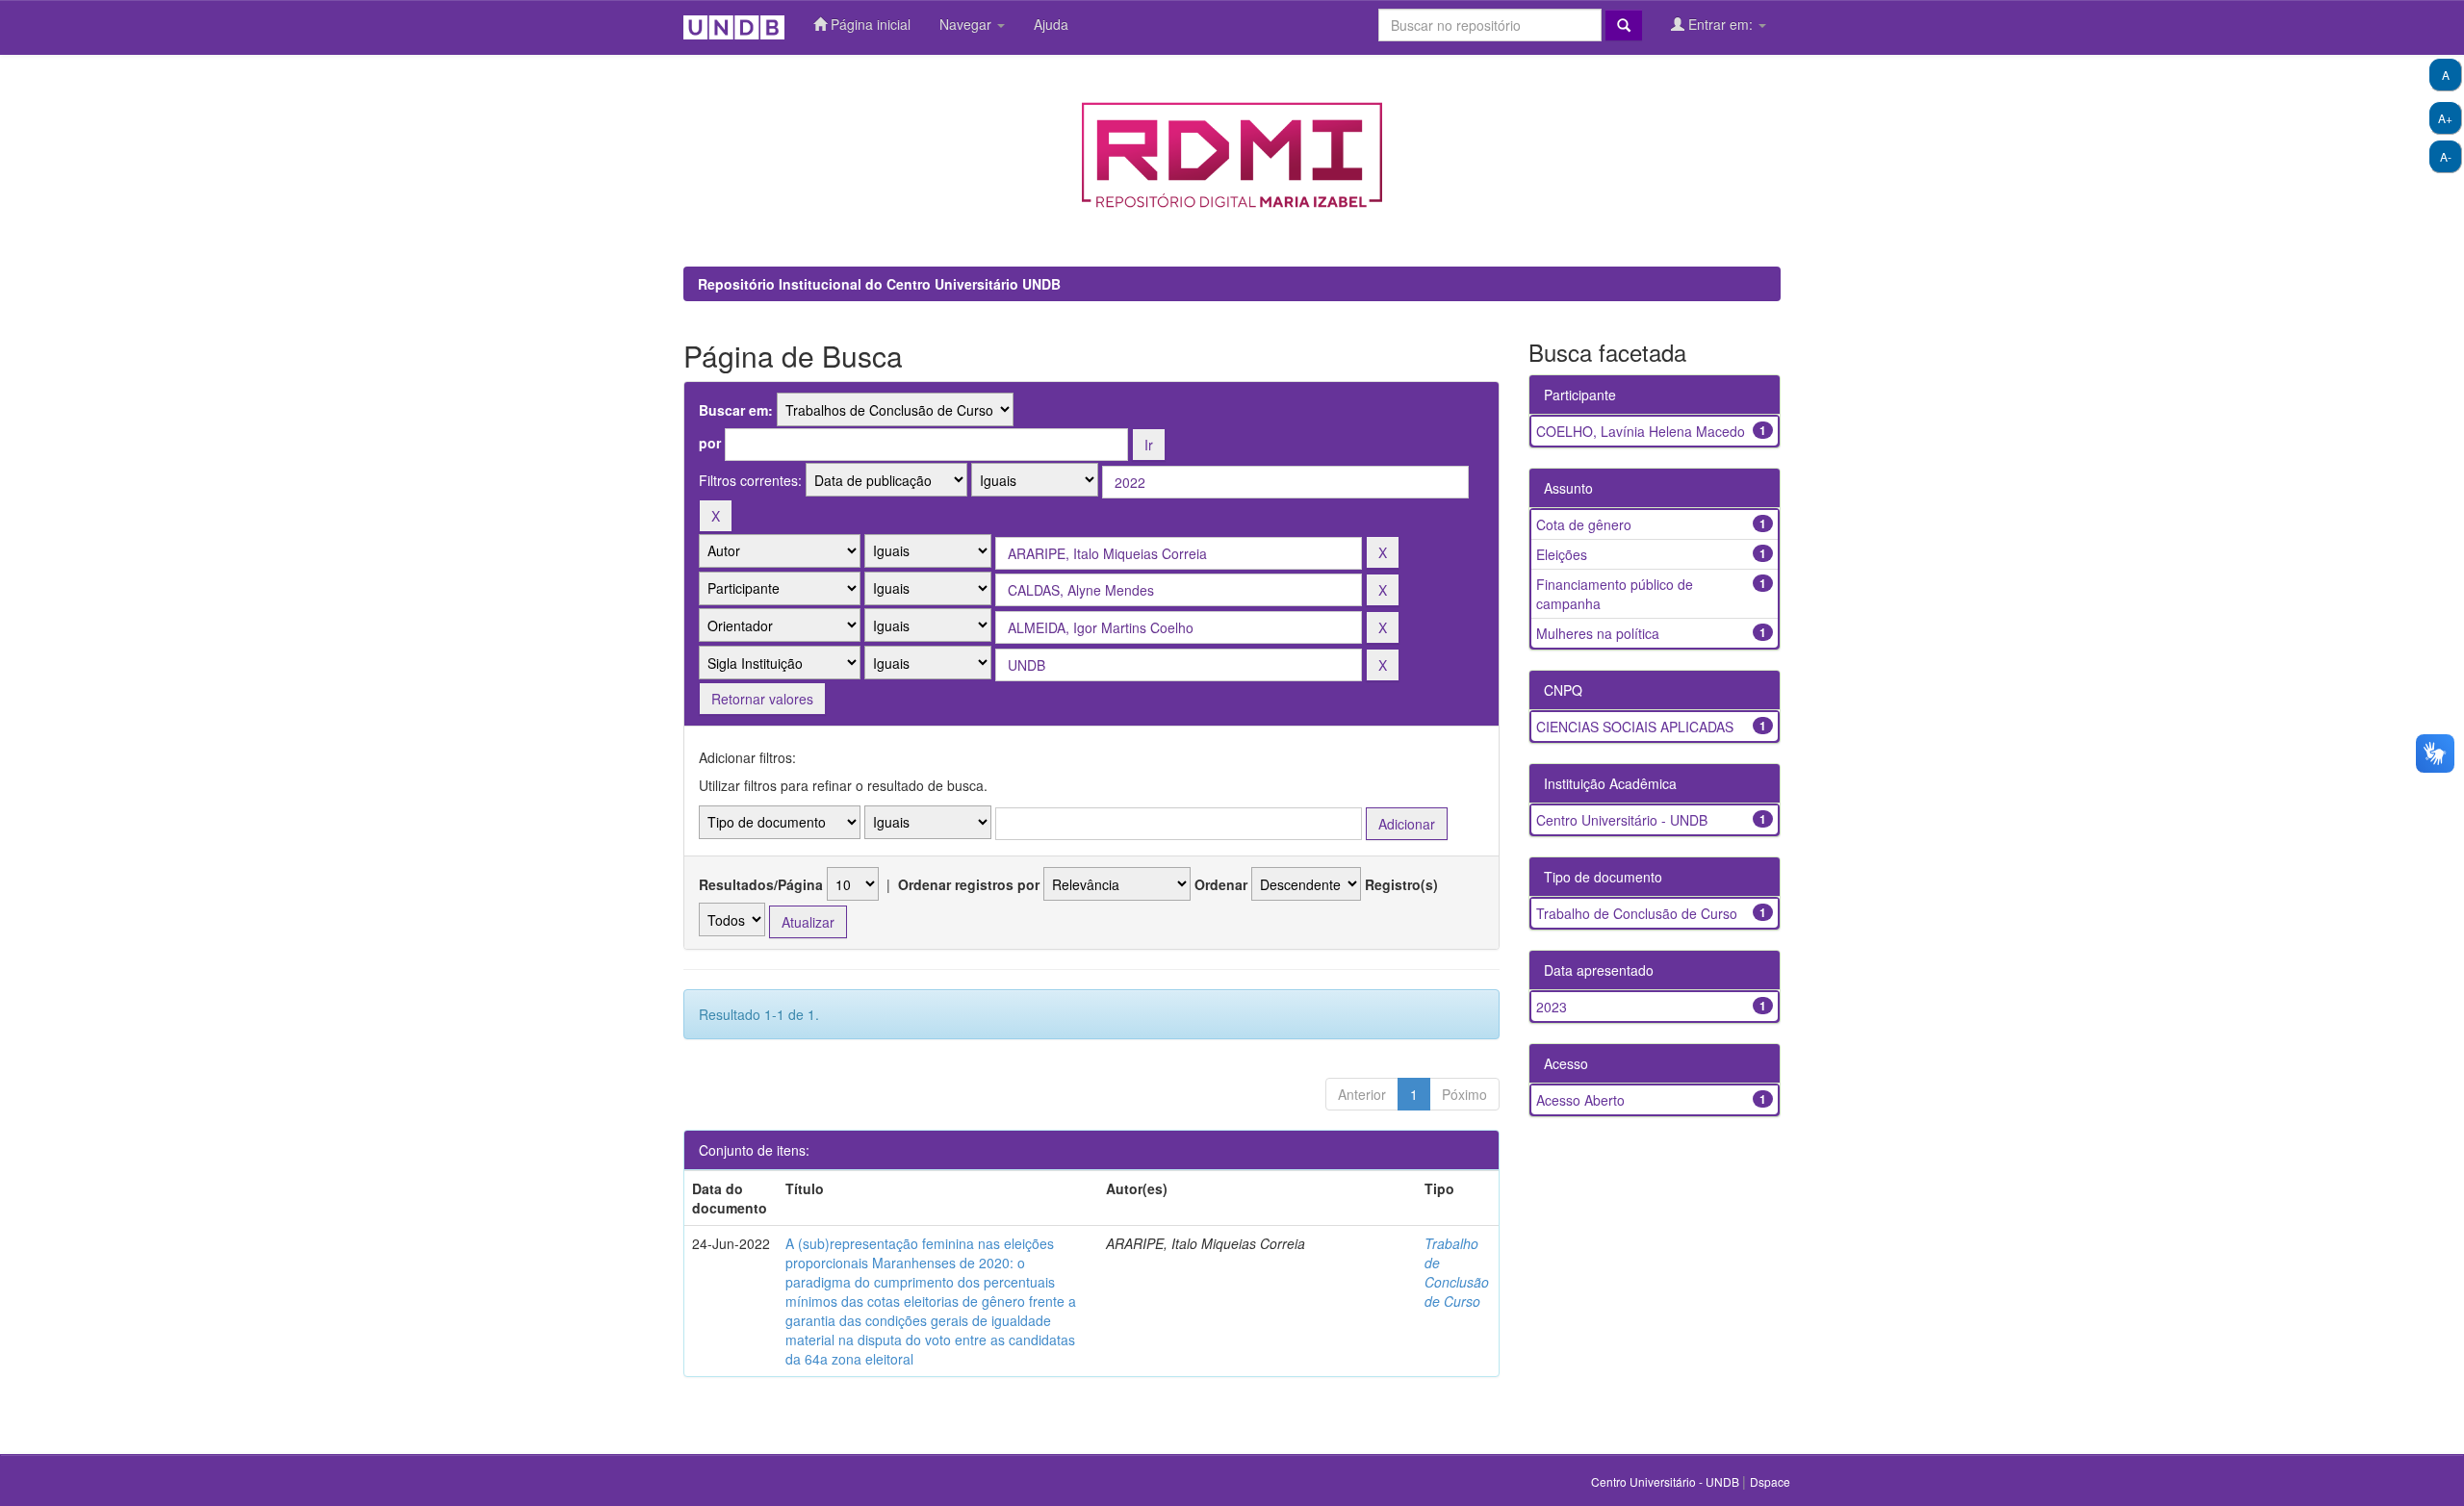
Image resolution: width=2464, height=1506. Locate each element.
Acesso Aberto (1580, 1100)
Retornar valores (762, 699)
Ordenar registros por (969, 884)
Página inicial (869, 24)
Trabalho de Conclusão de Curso (1457, 1272)
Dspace (1770, 1481)
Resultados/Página (761, 884)
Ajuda (1051, 24)
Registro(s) (1401, 884)
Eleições (1562, 554)
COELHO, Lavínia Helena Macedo (1641, 431)
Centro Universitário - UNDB (1622, 820)
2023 (1552, 1007)
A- (2446, 156)
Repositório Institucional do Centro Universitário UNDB (879, 284)
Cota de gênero (1584, 524)
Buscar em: (736, 410)
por (710, 443)
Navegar (967, 24)
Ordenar (1221, 884)
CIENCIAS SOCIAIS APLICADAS (1635, 727)
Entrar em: (1720, 24)
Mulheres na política (1598, 633)
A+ (2445, 118)
